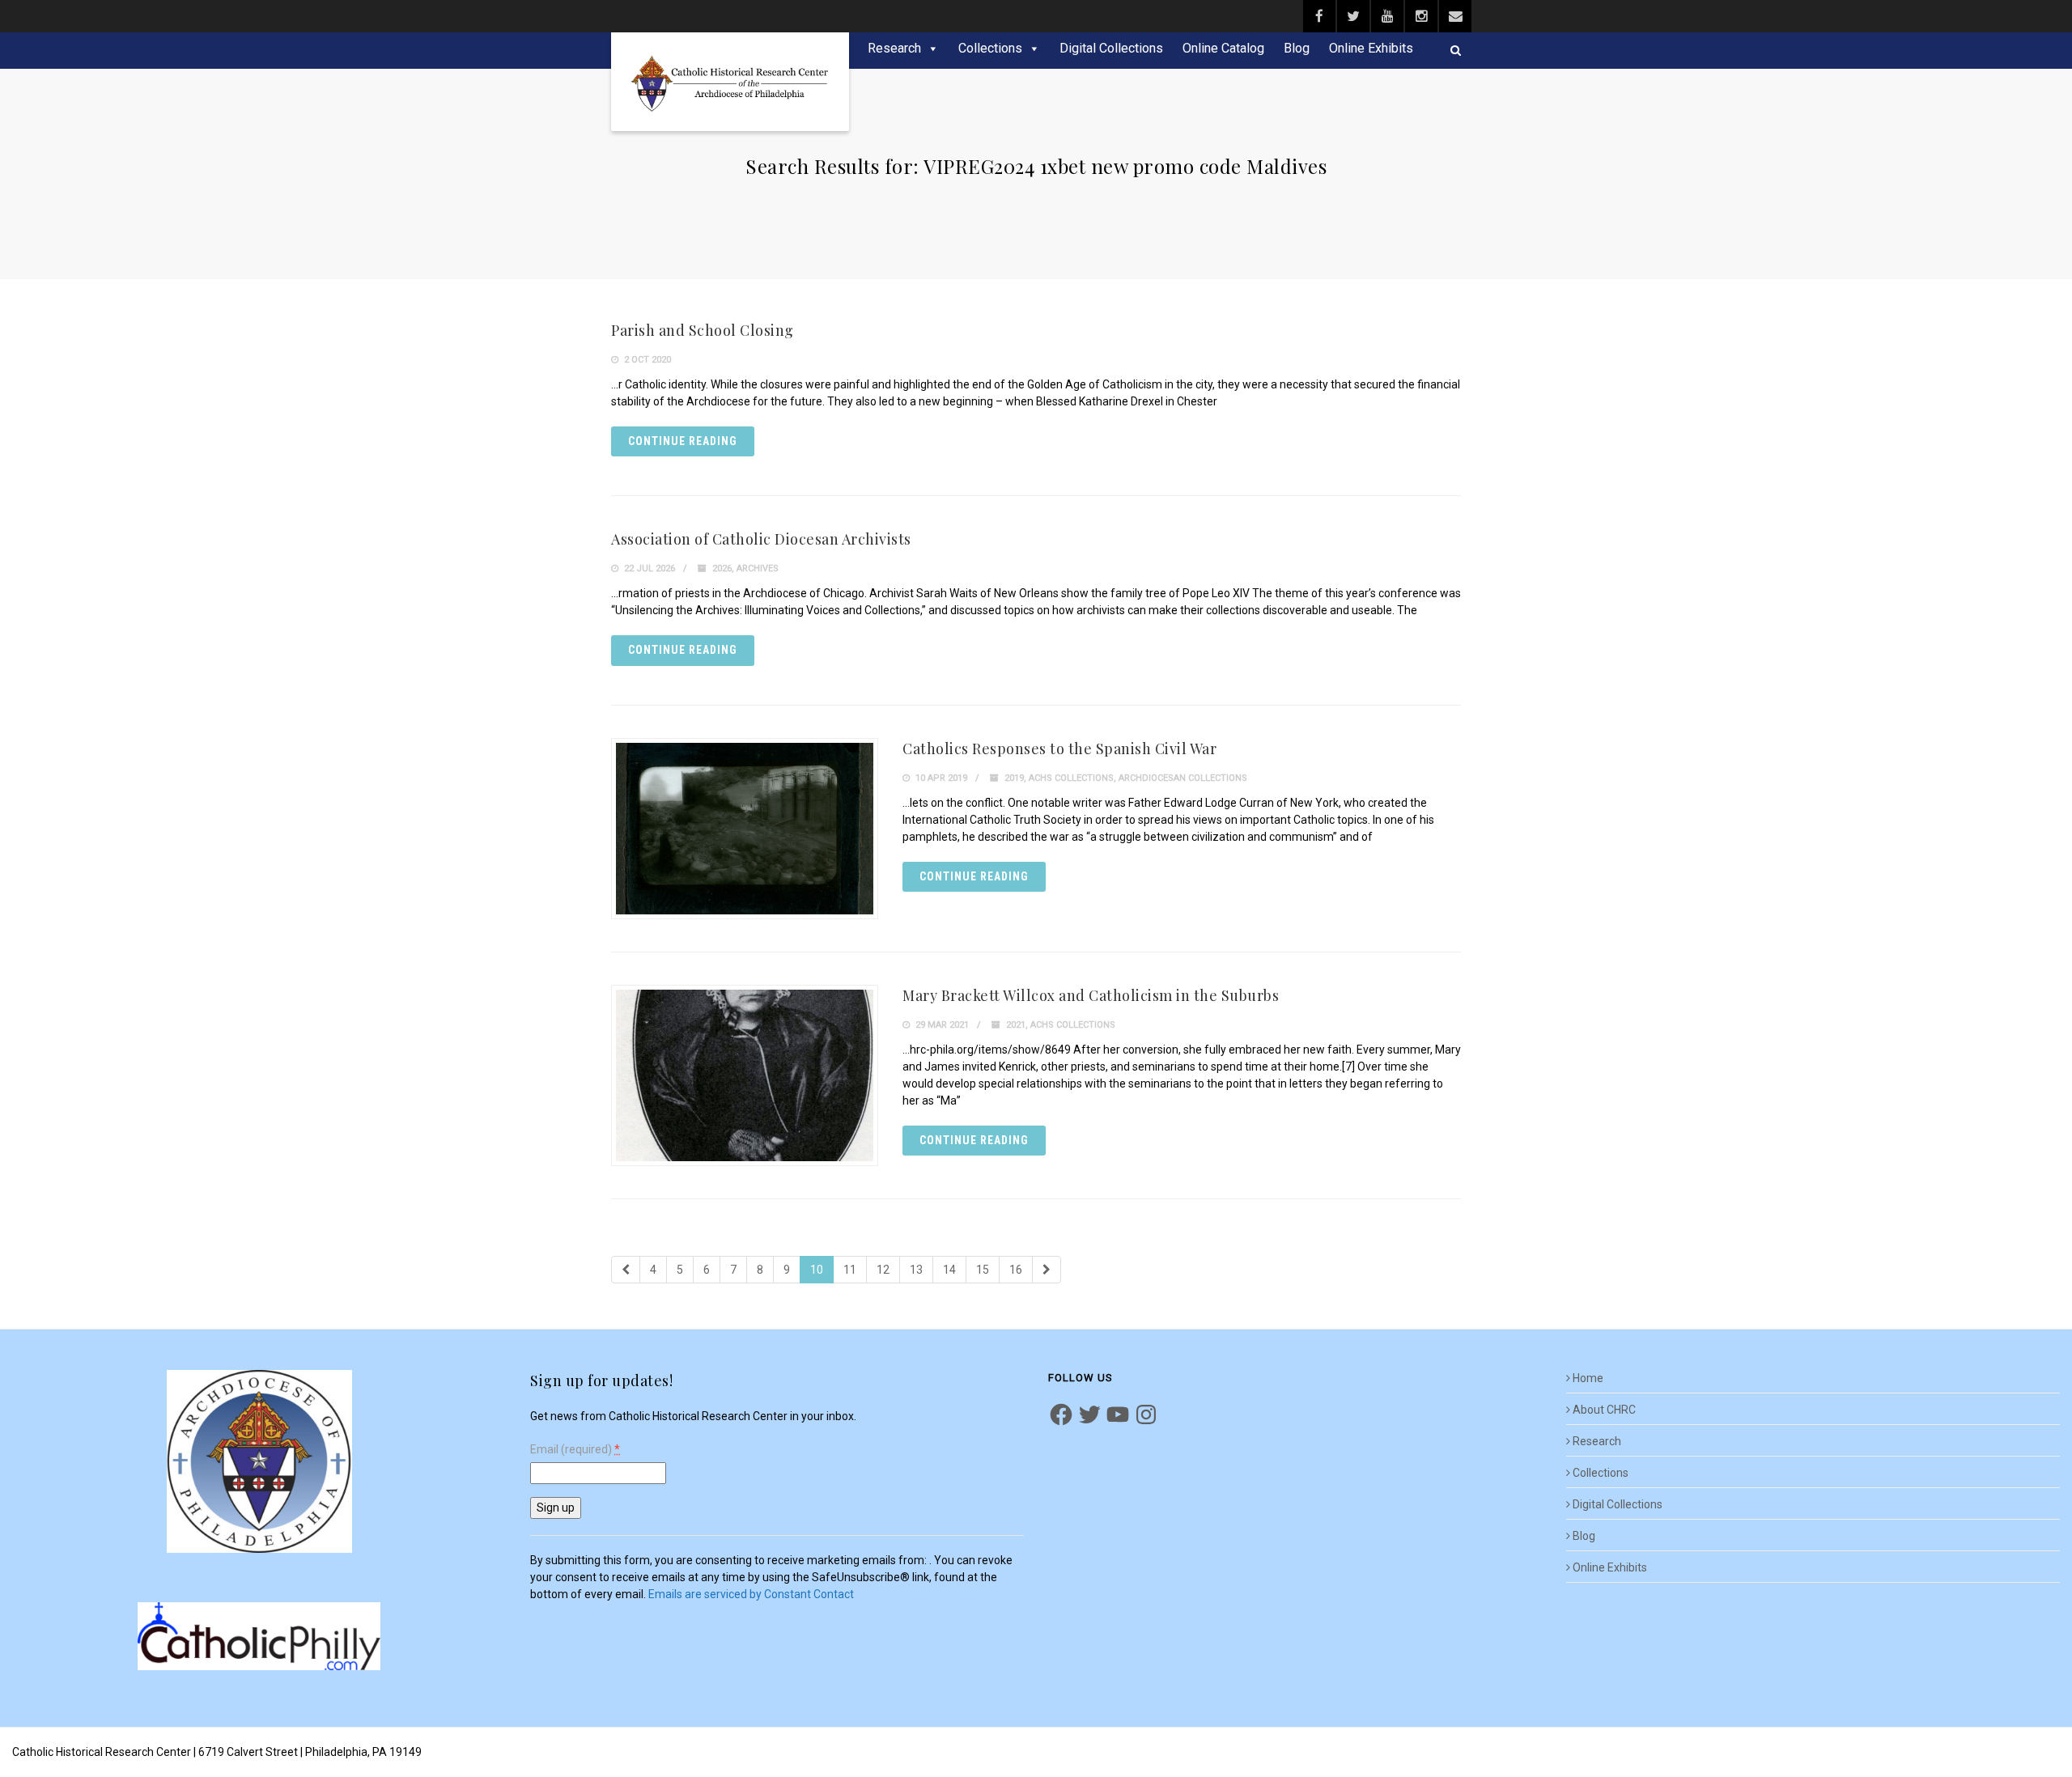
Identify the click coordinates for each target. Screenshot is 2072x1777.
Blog (1297, 48)
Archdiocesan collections (1183, 778)
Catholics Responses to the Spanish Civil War (1059, 749)
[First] (626, 1270)
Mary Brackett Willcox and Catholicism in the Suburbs (1091, 995)
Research (894, 48)
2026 (722, 568)
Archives (758, 568)
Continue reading (683, 441)
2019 (1014, 778)
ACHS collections (1071, 778)
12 (883, 1270)
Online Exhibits (1371, 48)
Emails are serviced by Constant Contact (751, 1594)
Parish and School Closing (703, 330)
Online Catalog (1223, 48)
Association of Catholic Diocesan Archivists (761, 539)
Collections (990, 48)
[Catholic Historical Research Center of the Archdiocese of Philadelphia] (730, 82)
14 (949, 1270)
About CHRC (1604, 1410)
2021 (1016, 1025)
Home (1588, 1378)
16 (1016, 1270)
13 (916, 1270)
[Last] (1047, 1270)
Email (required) (575, 1450)
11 (850, 1270)
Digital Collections (1111, 48)
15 (983, 1270)
